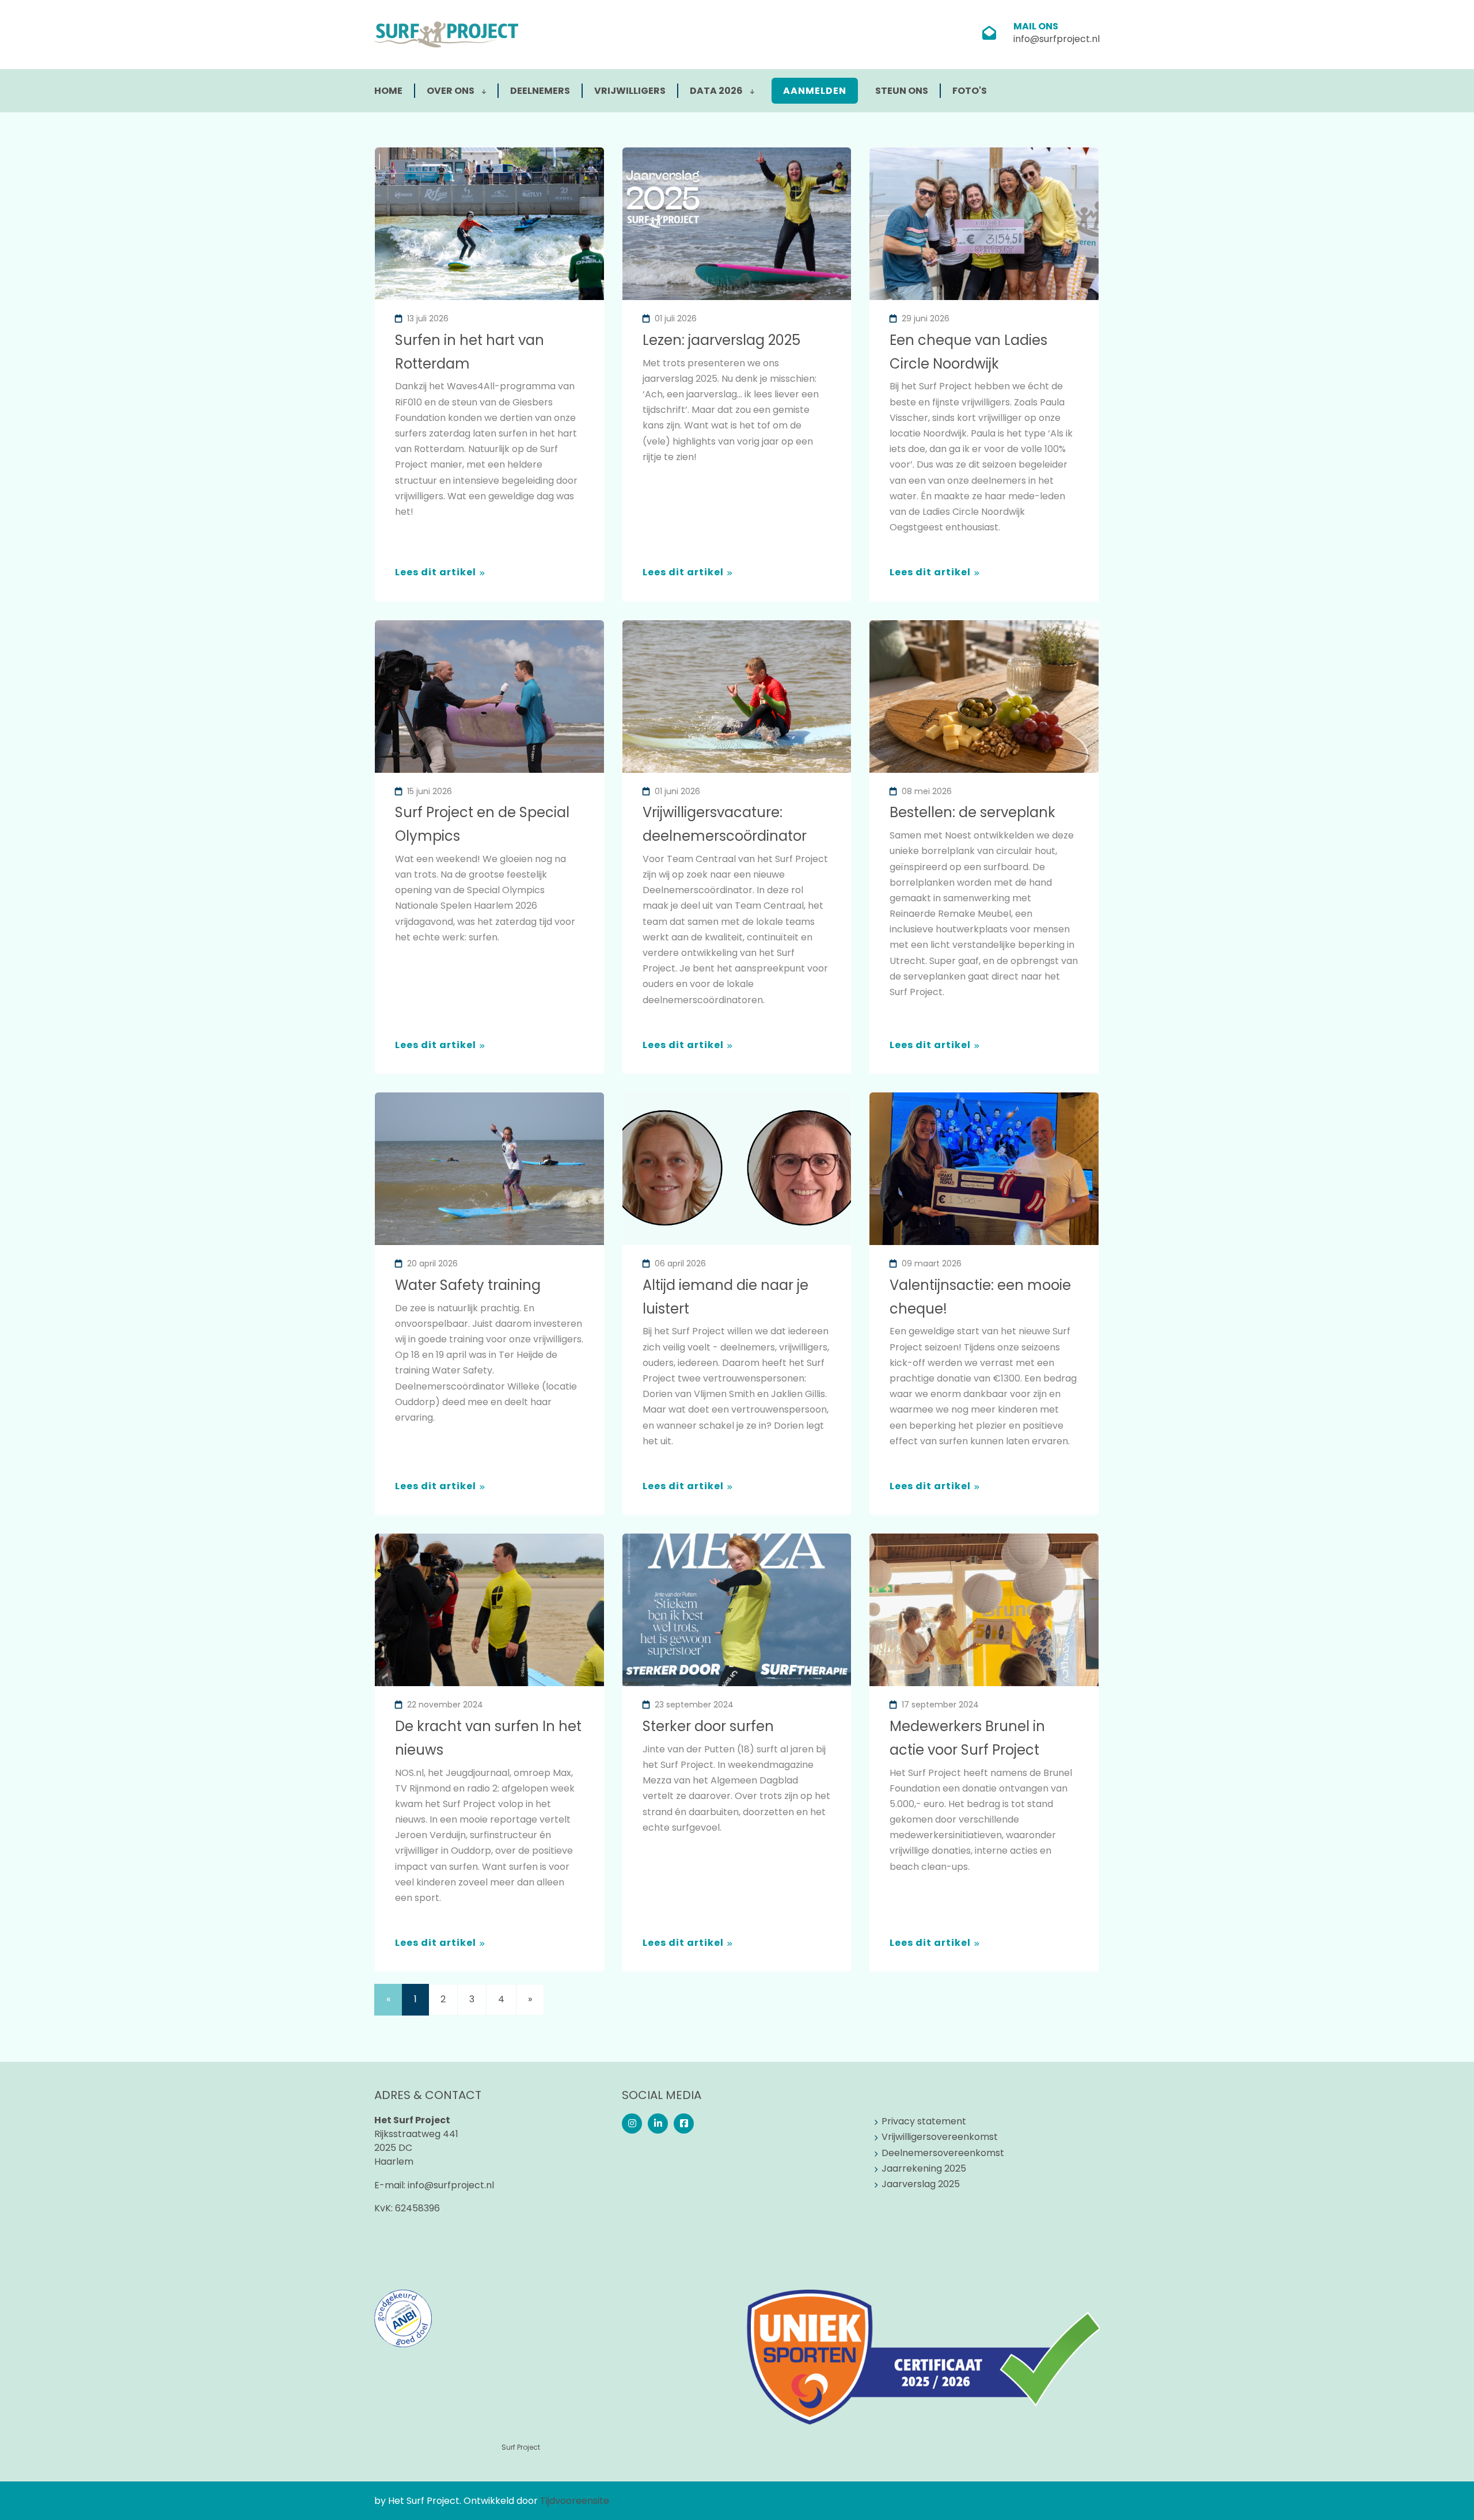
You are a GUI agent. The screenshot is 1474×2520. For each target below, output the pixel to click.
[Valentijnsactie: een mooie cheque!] (984, 1169)
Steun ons (902, 91)
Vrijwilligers (630, 91)
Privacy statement (924, 2121)
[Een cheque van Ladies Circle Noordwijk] (984, 224)
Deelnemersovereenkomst (943, 2153)
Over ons (451, 91)
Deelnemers (540, 91)
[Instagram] (632, 2124)
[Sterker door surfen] (737, 1610)
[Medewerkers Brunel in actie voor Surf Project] (984, 1610)
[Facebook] (684, 2124)
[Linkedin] (658, 2124)
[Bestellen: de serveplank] (984, 697)
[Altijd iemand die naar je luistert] (737, 1169)
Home (388, 91)
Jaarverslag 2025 (921, 2184)
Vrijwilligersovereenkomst (940, 2137)
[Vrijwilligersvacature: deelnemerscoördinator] (737, 697)
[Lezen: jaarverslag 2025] (737, 224)
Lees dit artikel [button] (436, 572)
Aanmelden (815, 91)
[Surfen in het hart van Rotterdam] (489, 224)
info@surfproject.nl (1057, 39)
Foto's (970, 91)
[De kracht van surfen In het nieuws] (489, 1610)
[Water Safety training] (489, 1169)
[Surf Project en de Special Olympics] (489, 697)
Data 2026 (717, 91)
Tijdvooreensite (575, 2501)
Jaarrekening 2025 (924, 2168)
